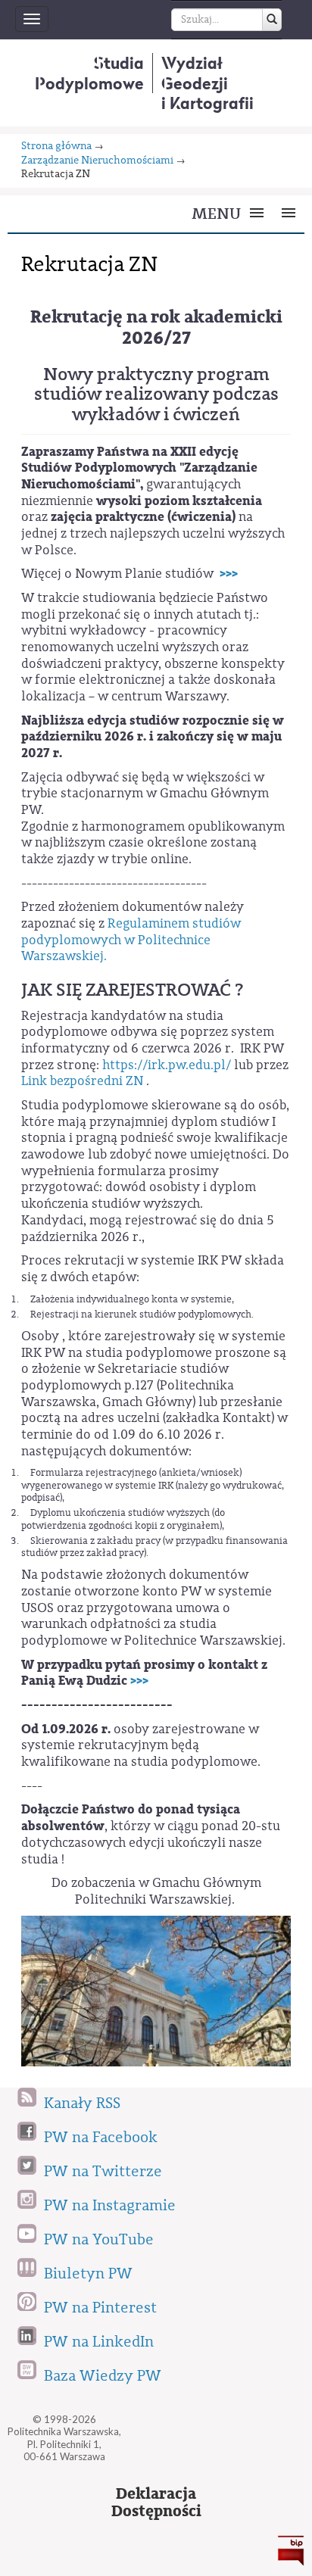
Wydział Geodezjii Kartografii (207, 83)
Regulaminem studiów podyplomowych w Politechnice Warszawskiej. (131, 940)
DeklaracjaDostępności (156, 2503)
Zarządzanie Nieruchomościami (97, 161)
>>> (229, 574)
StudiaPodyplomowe (89, 73)
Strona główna (56, 147)
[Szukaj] (272, 20)
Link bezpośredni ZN (84, 1081)
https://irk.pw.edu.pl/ (167, 1065)
